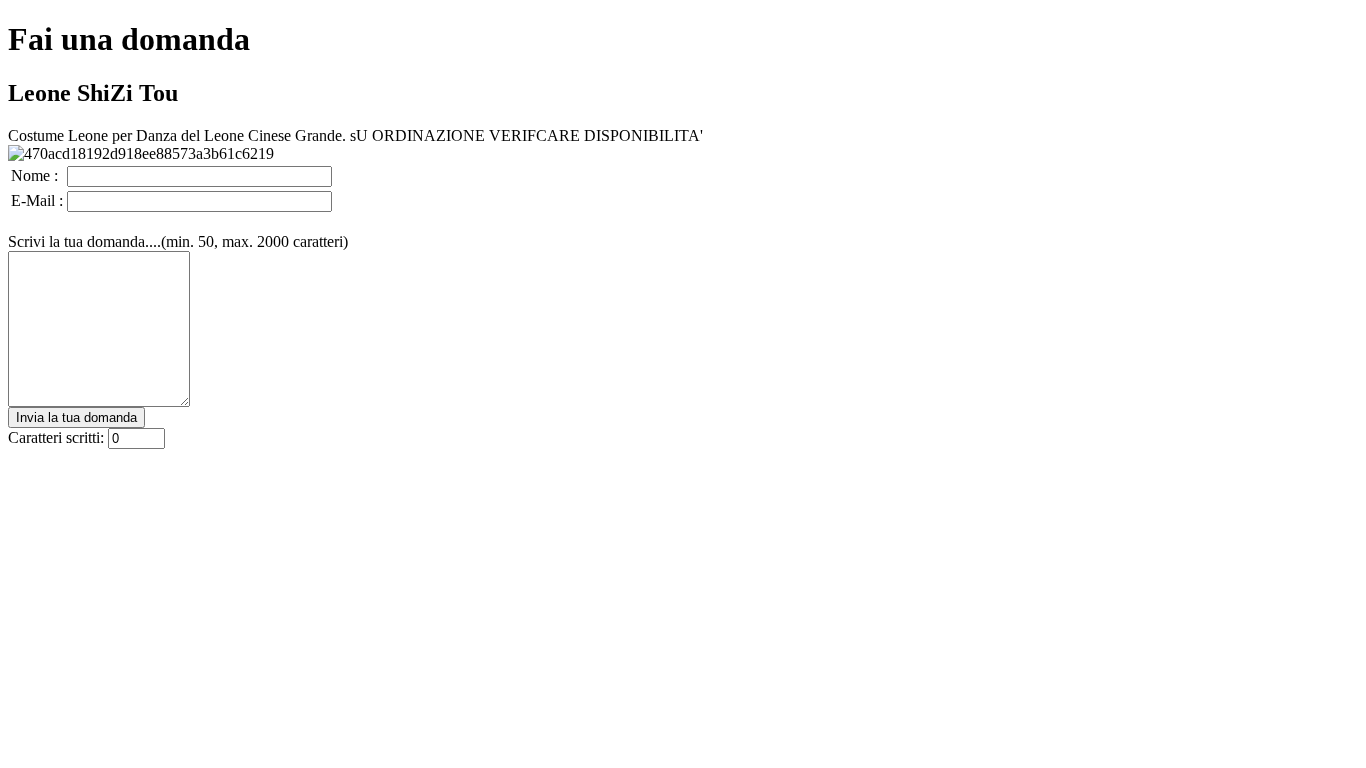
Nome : (34, 175)
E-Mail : (37, 200)
